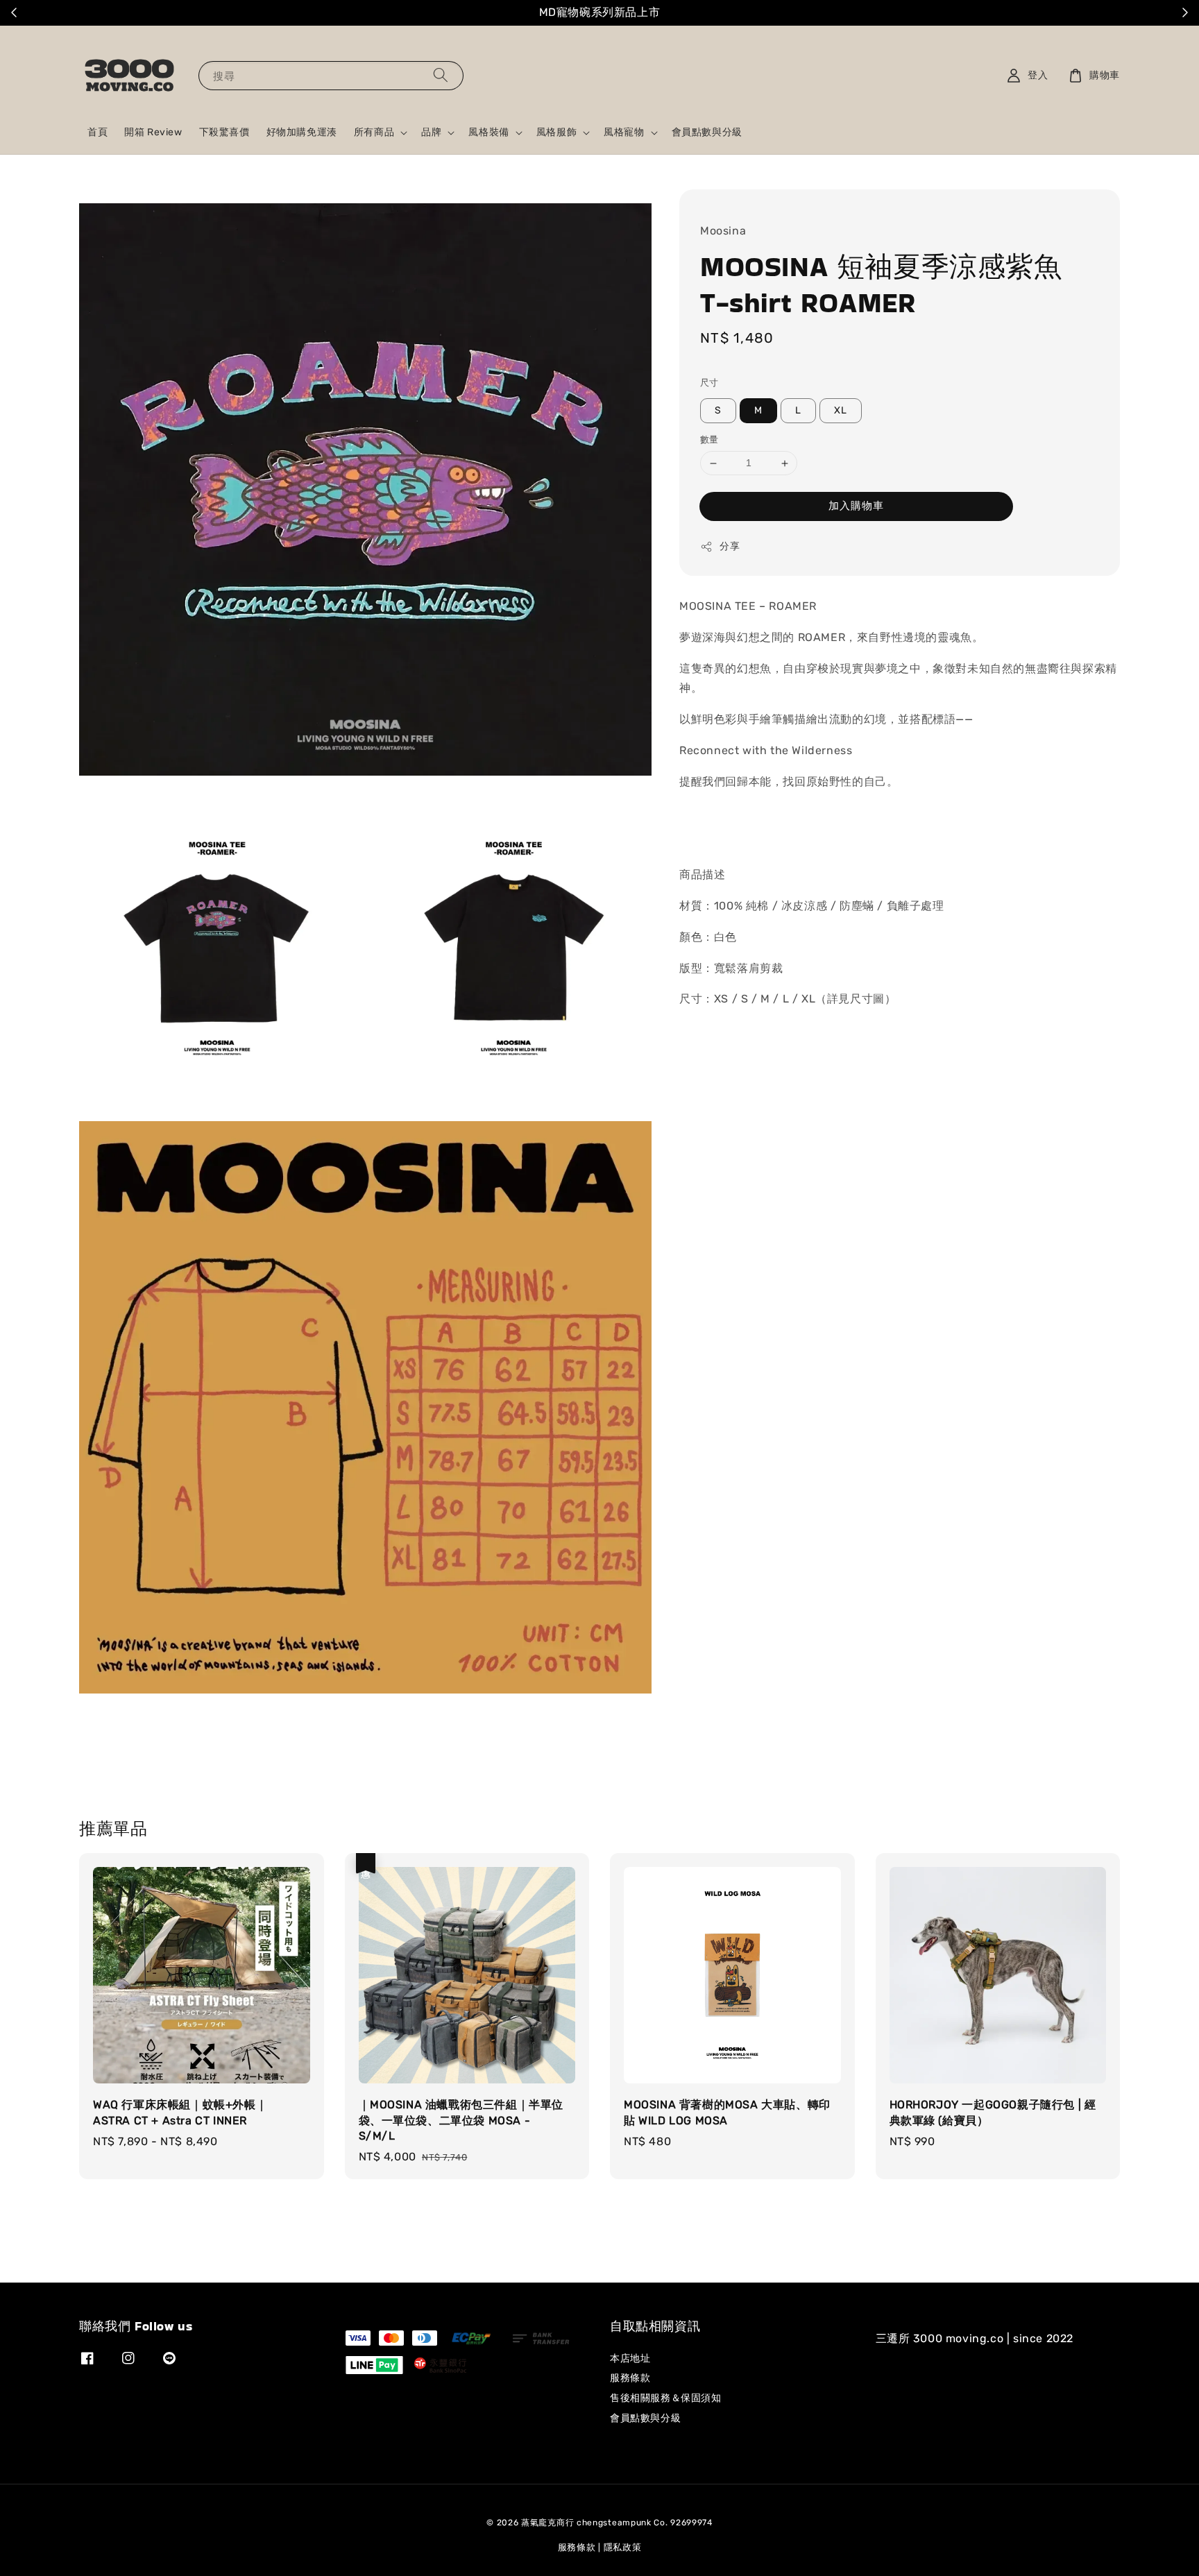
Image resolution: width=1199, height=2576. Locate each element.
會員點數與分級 (707, 132)
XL (841, 411)
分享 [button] (730, 546)
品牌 (431, 132)
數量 (709, 440)
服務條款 (630, 2378)
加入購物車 (856, 506)
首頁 (97, 132)
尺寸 (709, 383)
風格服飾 (556, 132)
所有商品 (374, 132)
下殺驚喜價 (224, 132)
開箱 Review (153, 132)
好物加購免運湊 (302, 132)
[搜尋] (441, 75)
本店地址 (630, 2359)
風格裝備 (488, 132)
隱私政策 (623, 2547)
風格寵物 (624, 132)
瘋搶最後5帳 (846, 13)
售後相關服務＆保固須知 (666, 2398)
